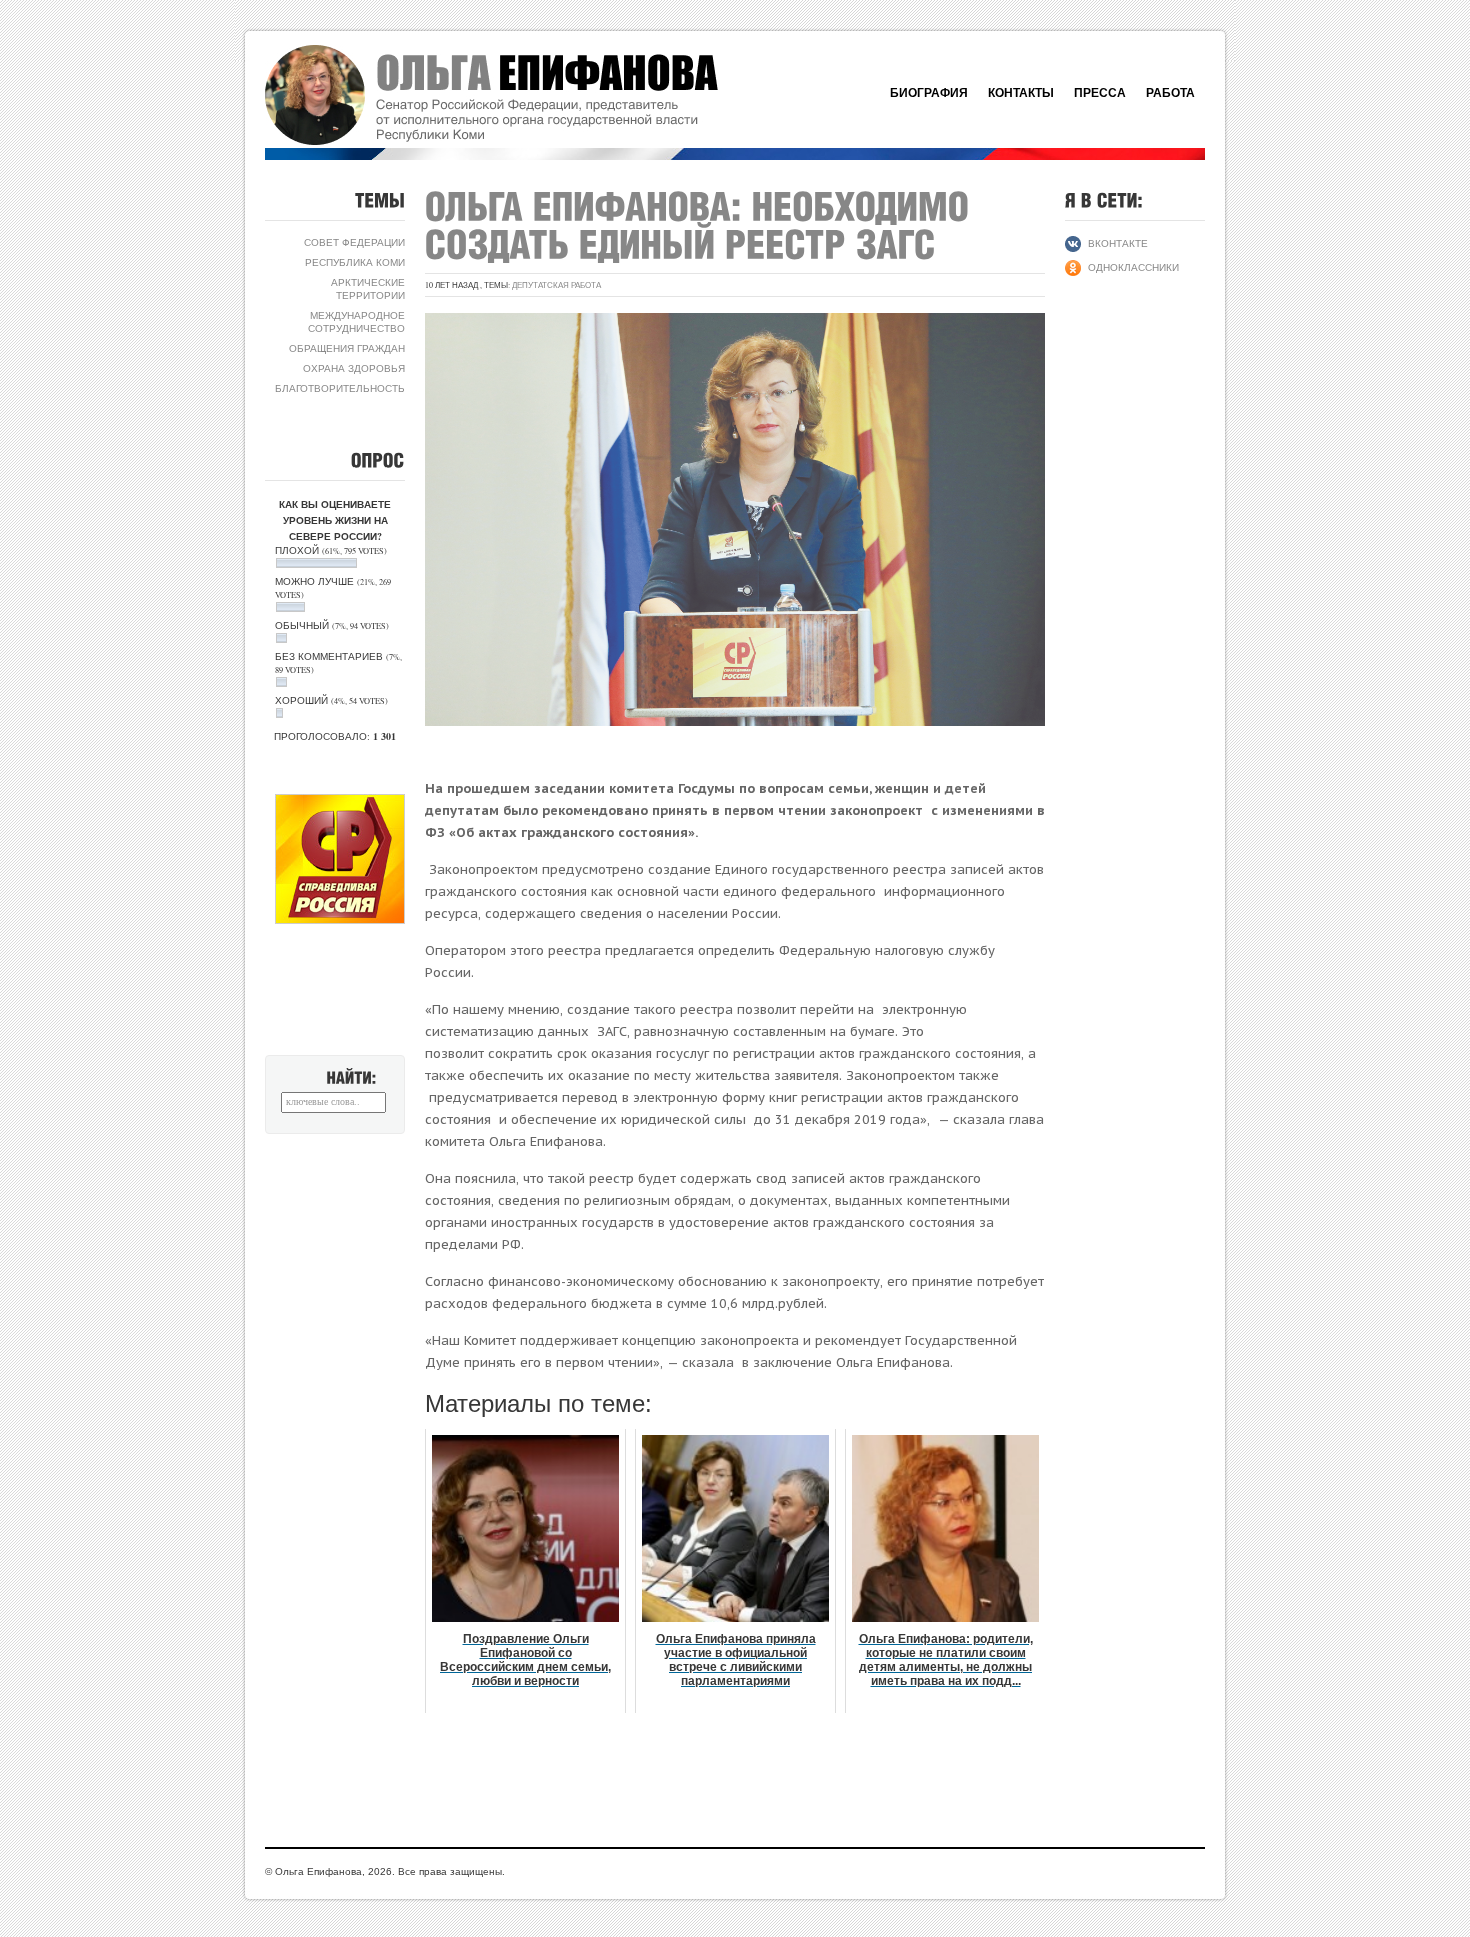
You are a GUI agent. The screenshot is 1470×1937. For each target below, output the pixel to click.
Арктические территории (368, 288)
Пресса (1100, 93)
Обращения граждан (347, 348)
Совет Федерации (354, 242)
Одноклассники (1133, 267)
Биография (929, 93)
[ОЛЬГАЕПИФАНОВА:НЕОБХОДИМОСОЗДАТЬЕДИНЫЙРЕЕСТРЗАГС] (702, 225)
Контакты (1021, 93)
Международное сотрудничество (356, 321)
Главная (515, 95)
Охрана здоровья (354, 368)
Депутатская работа (556, 285)
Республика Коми (355, 262)
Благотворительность (340, 388)
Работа (1170, 93)
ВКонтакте (1118, 243)
